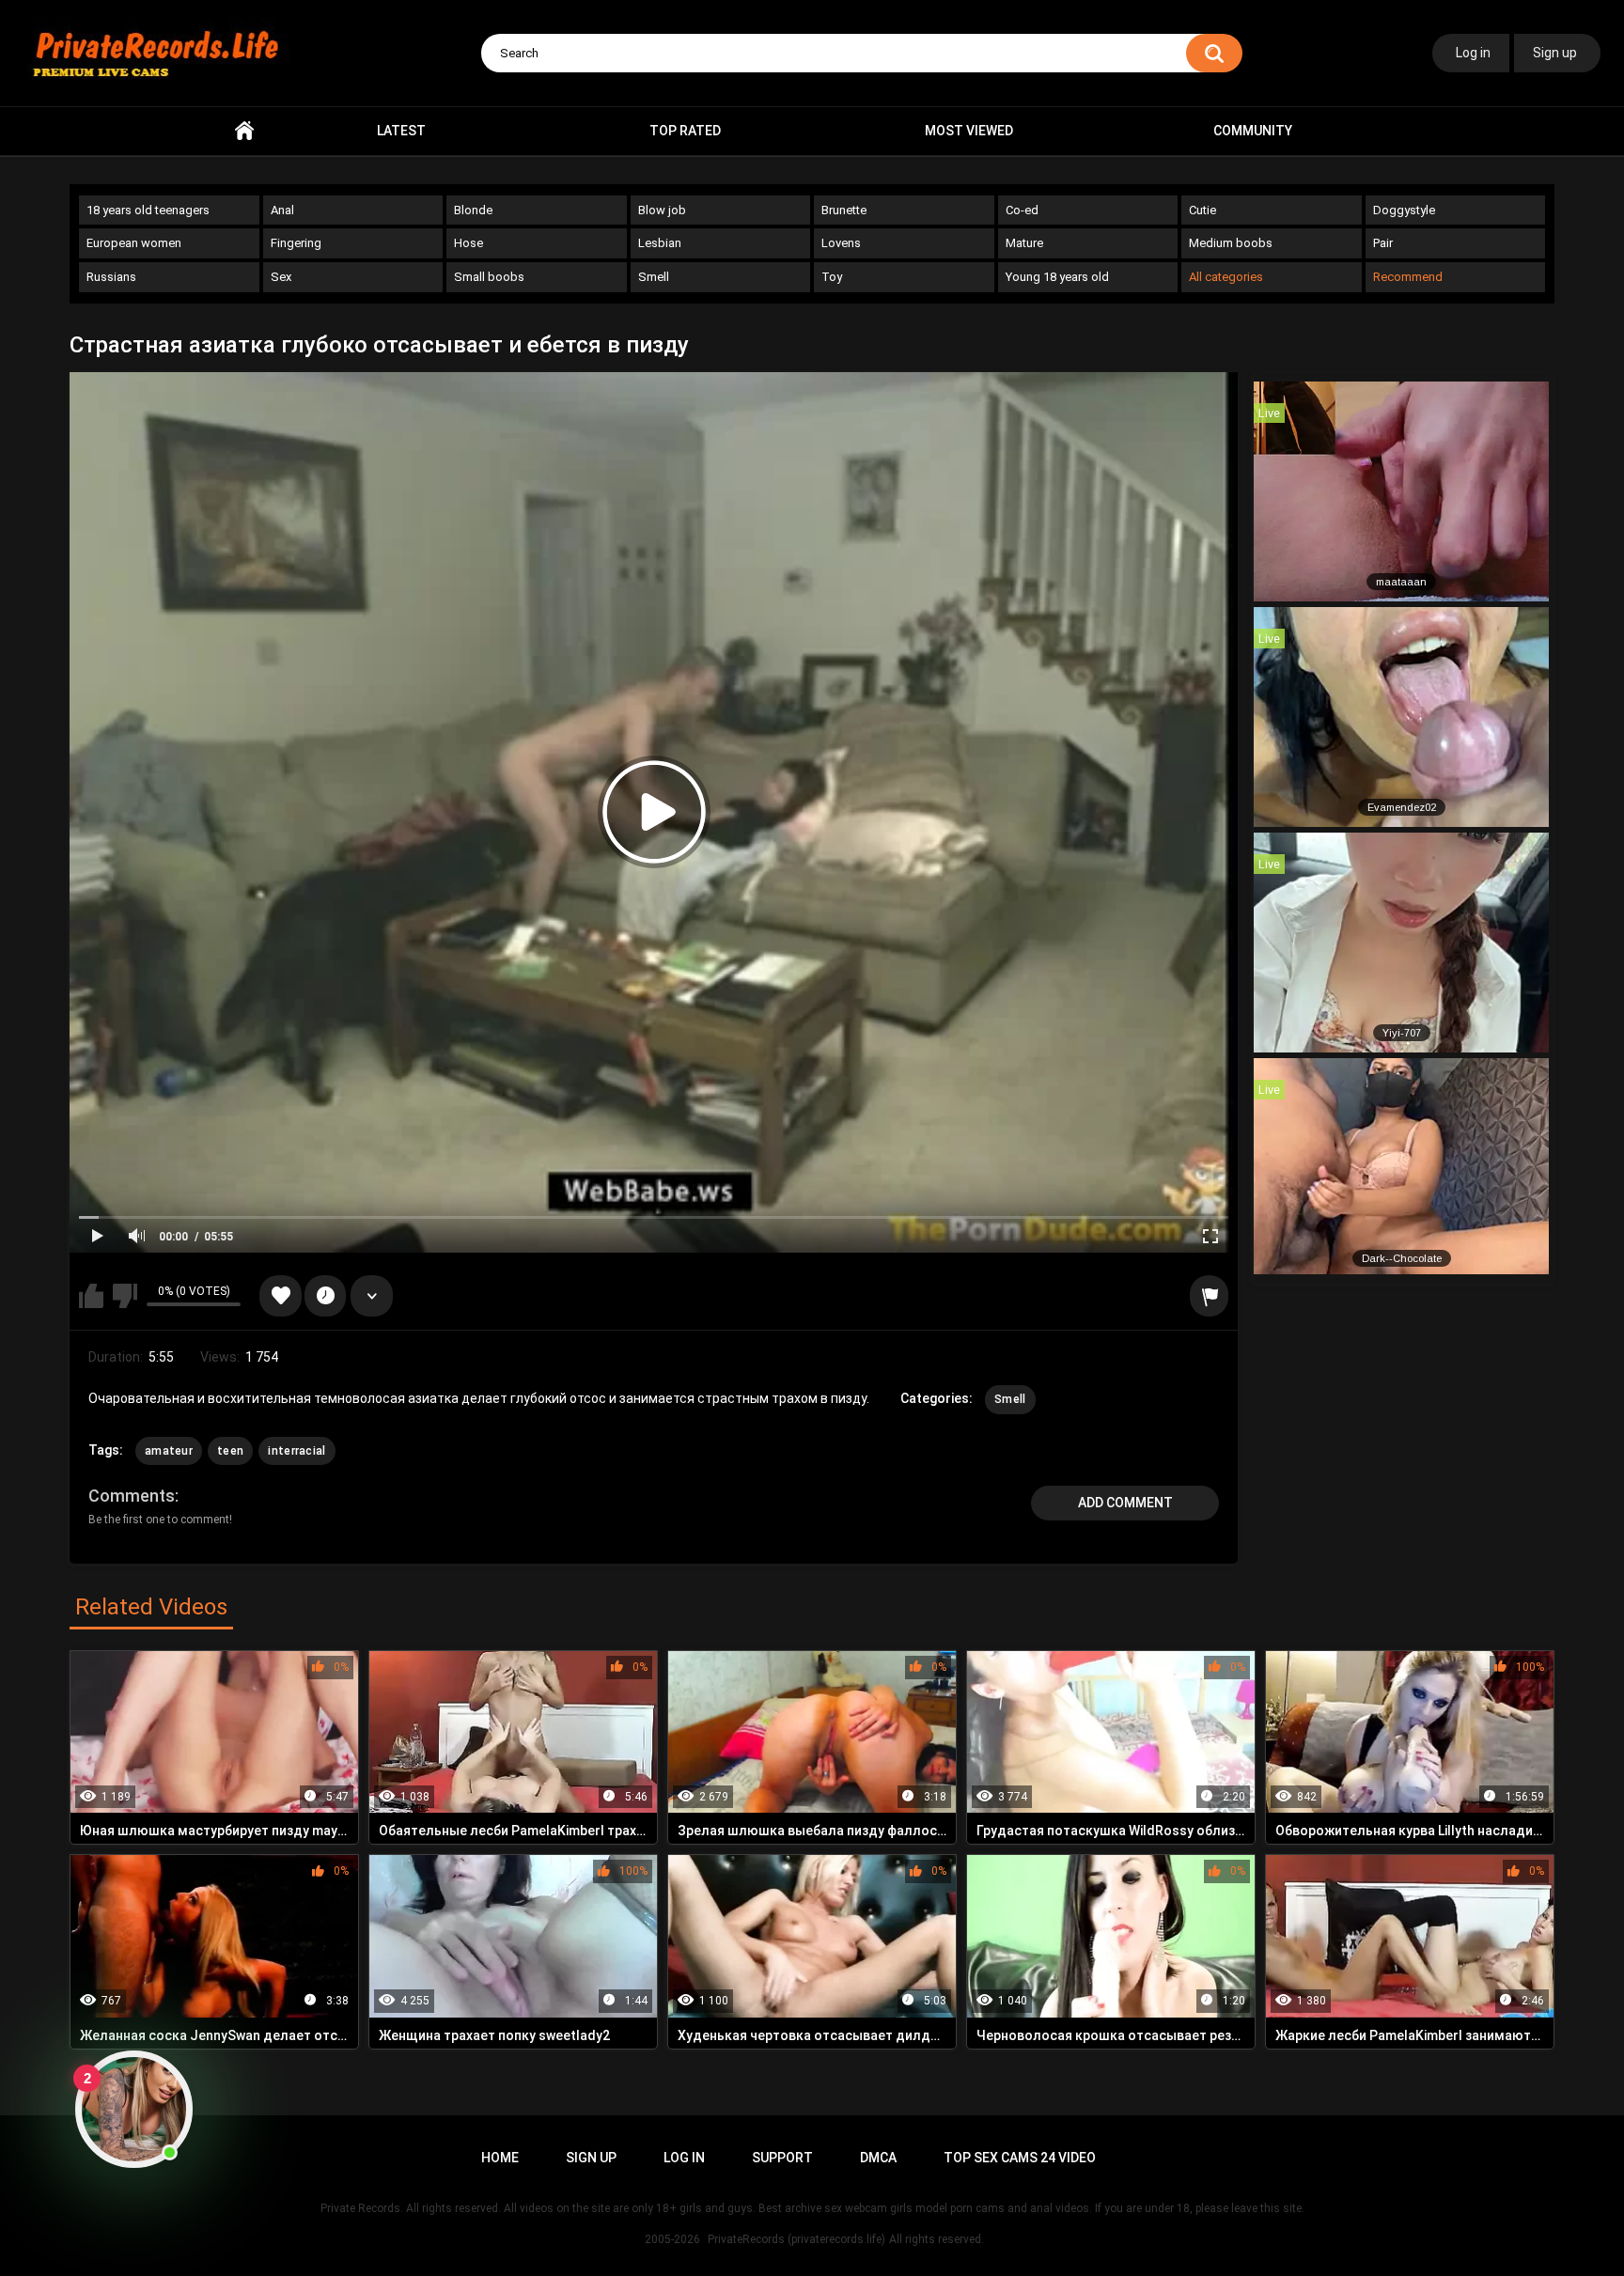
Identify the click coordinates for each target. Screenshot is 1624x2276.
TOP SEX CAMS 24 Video (1020, 2158)
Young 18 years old (1057, 277)
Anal (282, 210)
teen (230, 1451)
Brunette (844, 210)
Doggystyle (1404, 210)
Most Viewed (969, 131)
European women (134, 243)
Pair (1383, 243)
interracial (297, 1451)
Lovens (841, 243)
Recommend (1408, 277)
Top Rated (685, 131)
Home (244, 131)
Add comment (1125, 1503)
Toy (832, 277)
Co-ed (1022, 210)
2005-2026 (672, 2239)
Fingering (296, 243)
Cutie (1202, 210)
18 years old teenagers (148, 210)
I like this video (91, 1296)
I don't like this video (125, 1296)
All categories (1226, 277)
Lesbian (660, 243)
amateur (169, 1451)
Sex (281, 277)
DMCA (878, 2158)
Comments (132, 1496)
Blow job (662, 210)
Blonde (473, 210)
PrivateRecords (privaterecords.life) (796, 2239)
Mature (1024, 243)
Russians (111, 277)
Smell (654, 277)
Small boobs (489, 277)
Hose (468, 243)
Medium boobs (1231, 243)
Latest (401, 131)
